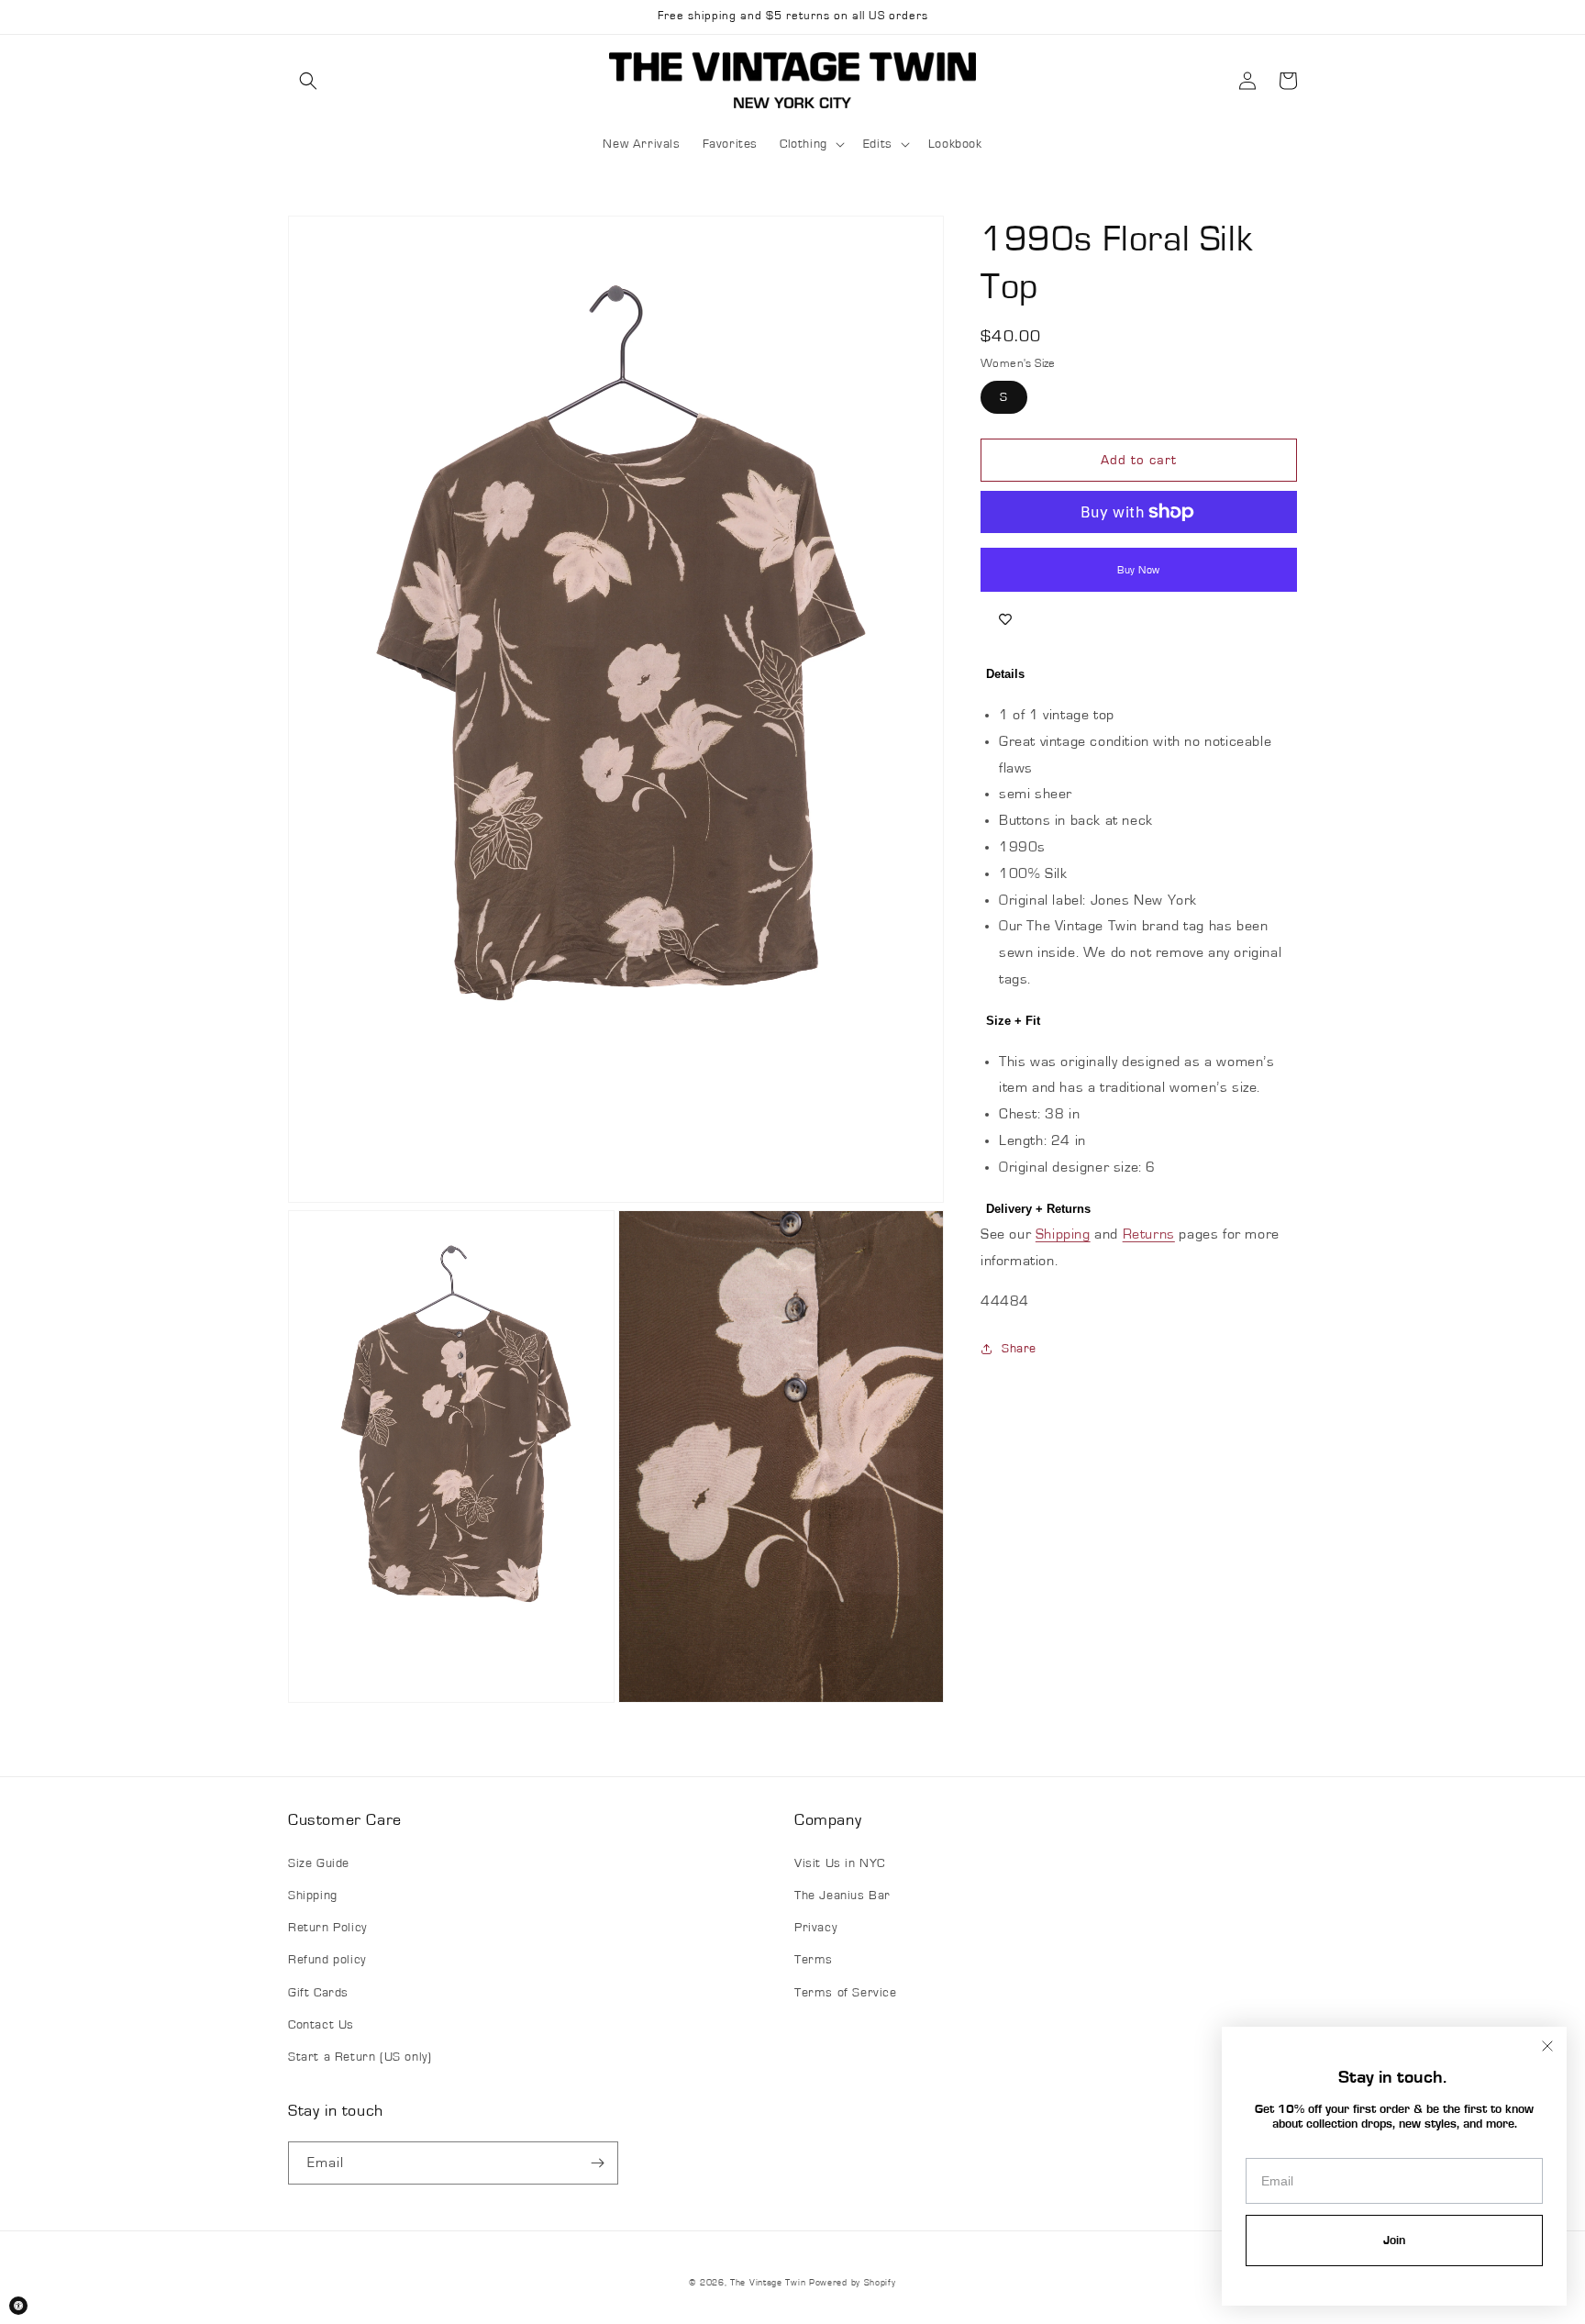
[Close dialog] (1547, 2046)
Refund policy (327, 1960)
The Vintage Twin (768, 2283)
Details (1005, 674)
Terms (814, 1960)
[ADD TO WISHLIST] (1005, 619)
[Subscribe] (597, 2163)
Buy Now (1139, 570)
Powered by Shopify (853, 2283)
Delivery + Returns (1038, 1209)
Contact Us (321, 2025)
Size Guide (319, 1863)
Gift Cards (318, 1993)
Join (1394, 2241)
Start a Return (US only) (360, 2057)
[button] (308, 81)
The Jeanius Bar (842, 1896)
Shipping (1063, 1234)
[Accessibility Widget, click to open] (18, 2306)
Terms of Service (846, 1993)
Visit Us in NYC (840, 1863)
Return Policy (327, 1928)
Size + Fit (1013, 1021)
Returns (1149, 1234)
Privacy (815, 1928)
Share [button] (1019, 1349)
